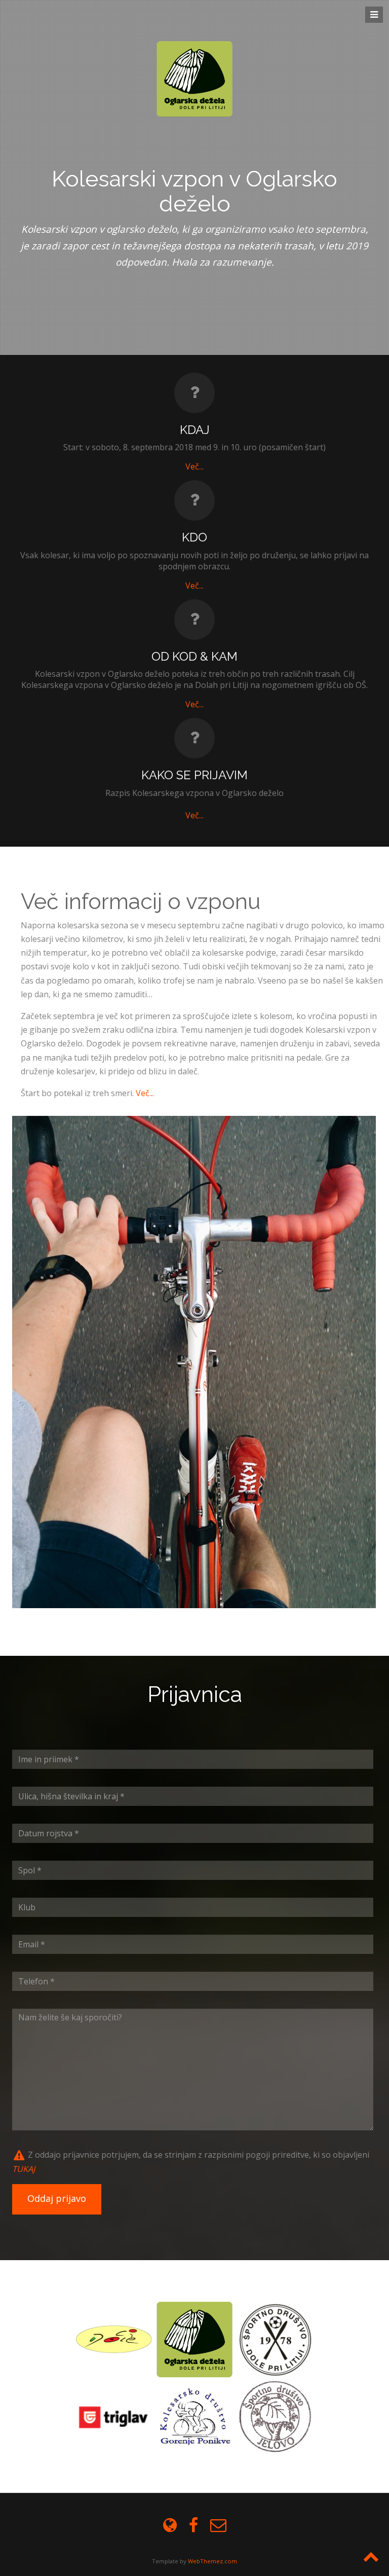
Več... (194, 586)
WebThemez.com (212, 2561)
